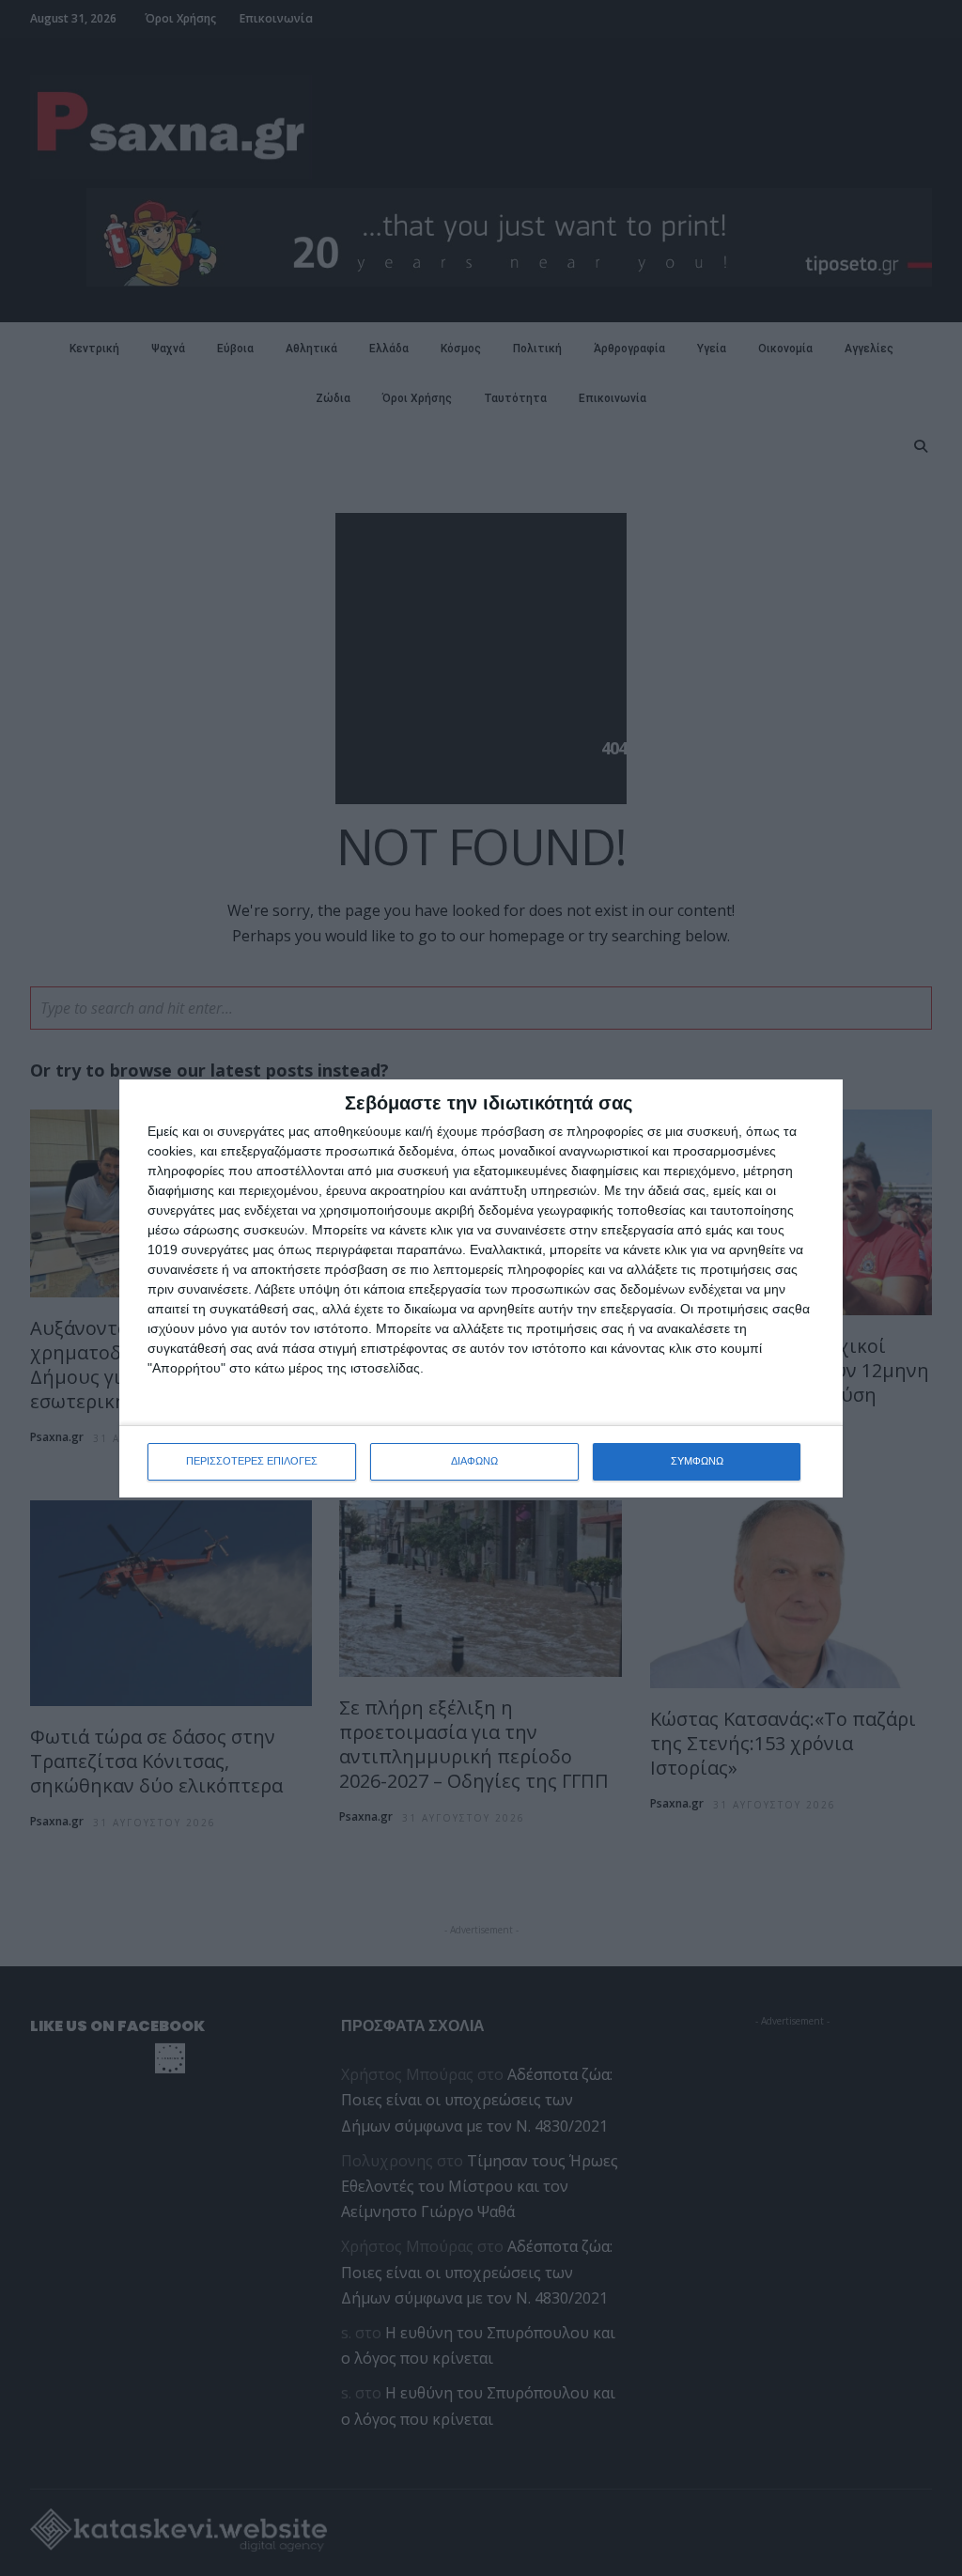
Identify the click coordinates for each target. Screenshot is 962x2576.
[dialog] (481, 1288)
